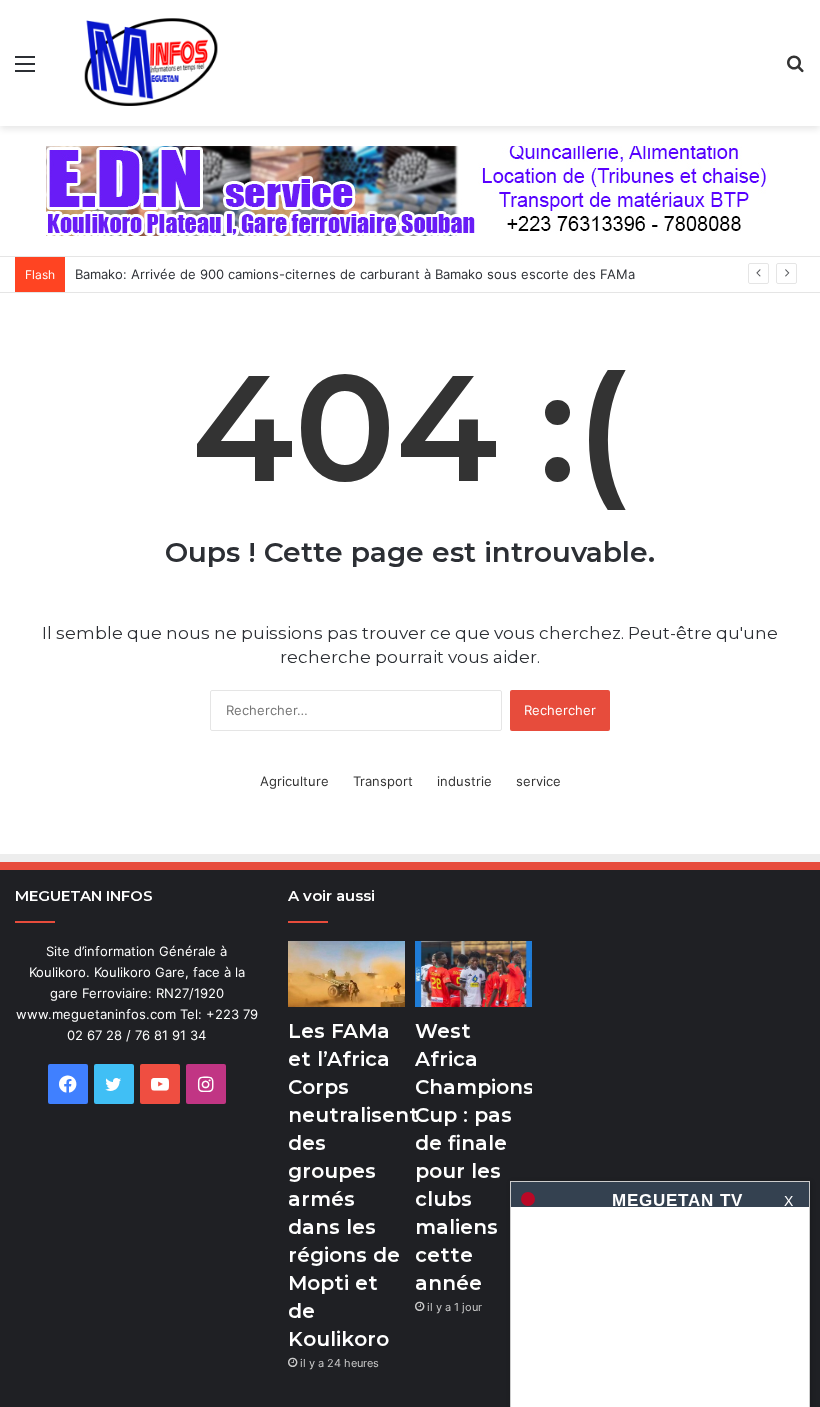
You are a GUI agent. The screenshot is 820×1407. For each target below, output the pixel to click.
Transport (383, 781)
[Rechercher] (795, 70)
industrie (464, 781)
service (538, 781)
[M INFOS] (160, 63)
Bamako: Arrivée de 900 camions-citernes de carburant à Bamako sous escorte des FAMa (355, 274)
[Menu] (25, 70)
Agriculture (294, 781)
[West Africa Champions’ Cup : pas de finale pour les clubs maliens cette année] (473, 974)
